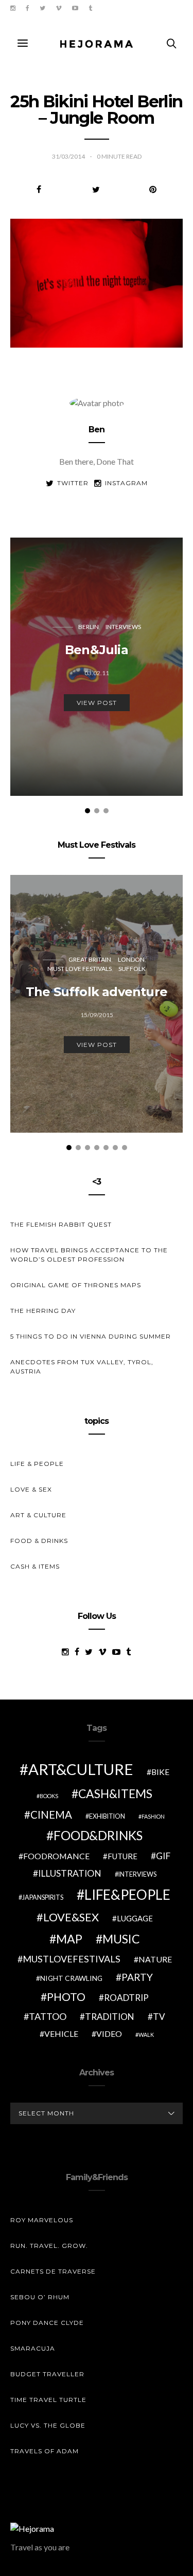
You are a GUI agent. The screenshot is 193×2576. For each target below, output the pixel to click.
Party (137, 1977)
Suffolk (132, 969)
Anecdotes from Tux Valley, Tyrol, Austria (82, 1367)
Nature (155, 1959)
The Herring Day (43, 1311)
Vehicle (61, 2034)
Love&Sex (71, 1917)
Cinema (51, 1815)
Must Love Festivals (80, 969)
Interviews (123, 627)
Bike (160, 1772)
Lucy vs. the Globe (48, 2425)
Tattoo (48, 2016)
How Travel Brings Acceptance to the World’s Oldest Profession (89, 1255)
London (131, 959)
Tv (159, 2017)
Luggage (135, 1918)
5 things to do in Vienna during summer (91, 1336)
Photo (66, 1997)
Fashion (153, 1816)
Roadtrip (126, 1998)
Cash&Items (115, 1793)
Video (109, 2034)
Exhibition (107, 1816)
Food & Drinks (39, 1541)
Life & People (37, 1464)
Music (121, 1939)
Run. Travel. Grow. (49, 2246)
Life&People (127, 1895)
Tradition (110, 2017)
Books (49, 1796)
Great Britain (90, 959)
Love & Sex (31, 1489)
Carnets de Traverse (53, 2271)
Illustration (70, 1873)
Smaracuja (33, 2348)
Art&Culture (81, 1769)
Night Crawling (71, 1978)
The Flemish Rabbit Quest (61, 1224)
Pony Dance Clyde (47, 2323)
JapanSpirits (43, 1897)
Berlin (89, 627)
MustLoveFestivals (72, 1959)
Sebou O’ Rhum (40, 2297)
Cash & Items (35, 1566)
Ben (97, 430)
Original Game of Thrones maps (76, 1285)
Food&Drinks (98, 1835)
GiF (163, 1856)
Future (122, 1856)
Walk (146, 2035)
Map (69, 1939)
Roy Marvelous (42, 2220)
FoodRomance (56, 1856)
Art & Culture (38, 1515)
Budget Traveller (47, 2374)
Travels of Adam (45, 2451)
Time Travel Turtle (48, 2400)
